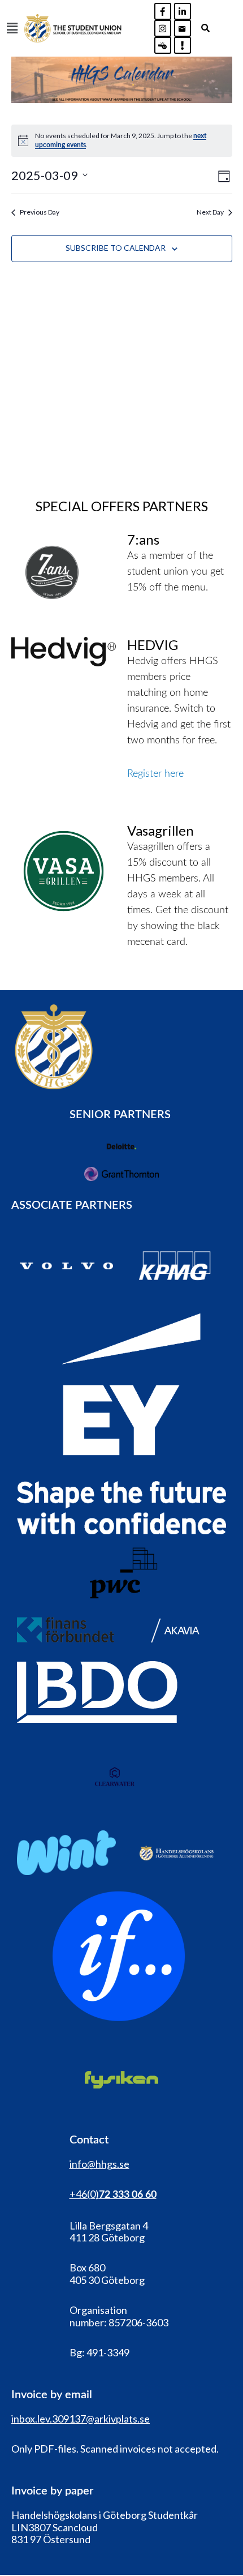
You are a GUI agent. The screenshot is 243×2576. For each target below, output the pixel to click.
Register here (155, 774)
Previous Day (40, 212)
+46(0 (83, 2194)
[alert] (122, 141)
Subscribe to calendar (116, 248)
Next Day (210, 212)
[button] (12, 28)
